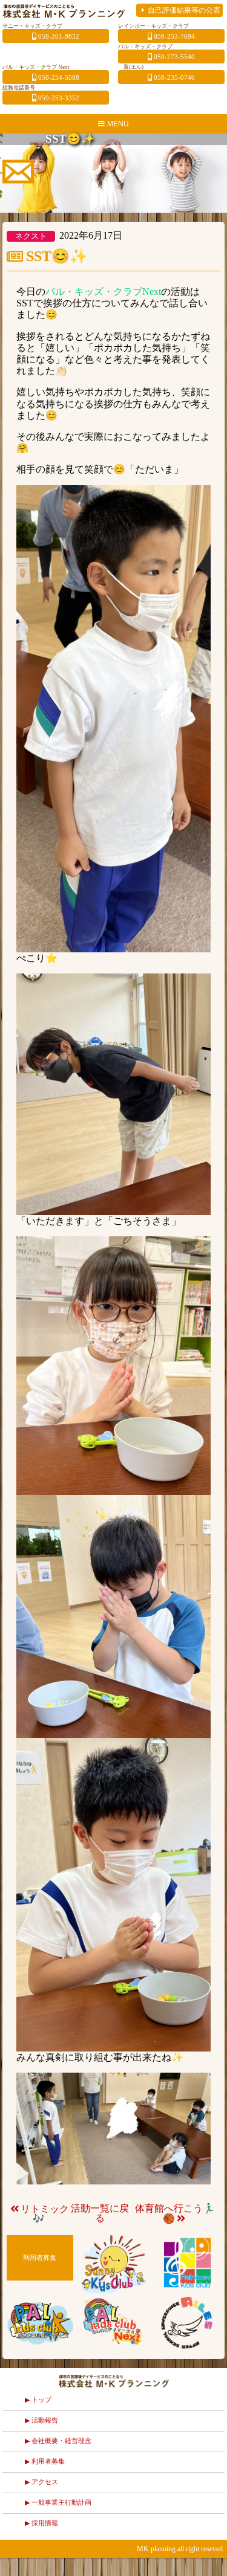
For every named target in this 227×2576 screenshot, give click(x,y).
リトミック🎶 (45, 2214)
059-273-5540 (174, 57)
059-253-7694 (174, 36)
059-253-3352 (59, 98)
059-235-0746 (174, 77)
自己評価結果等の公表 (184, 10)
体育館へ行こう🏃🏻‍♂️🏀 (175, 2213)
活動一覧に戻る (100, 2213)
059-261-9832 (59, 36)
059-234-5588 (59, 77)
